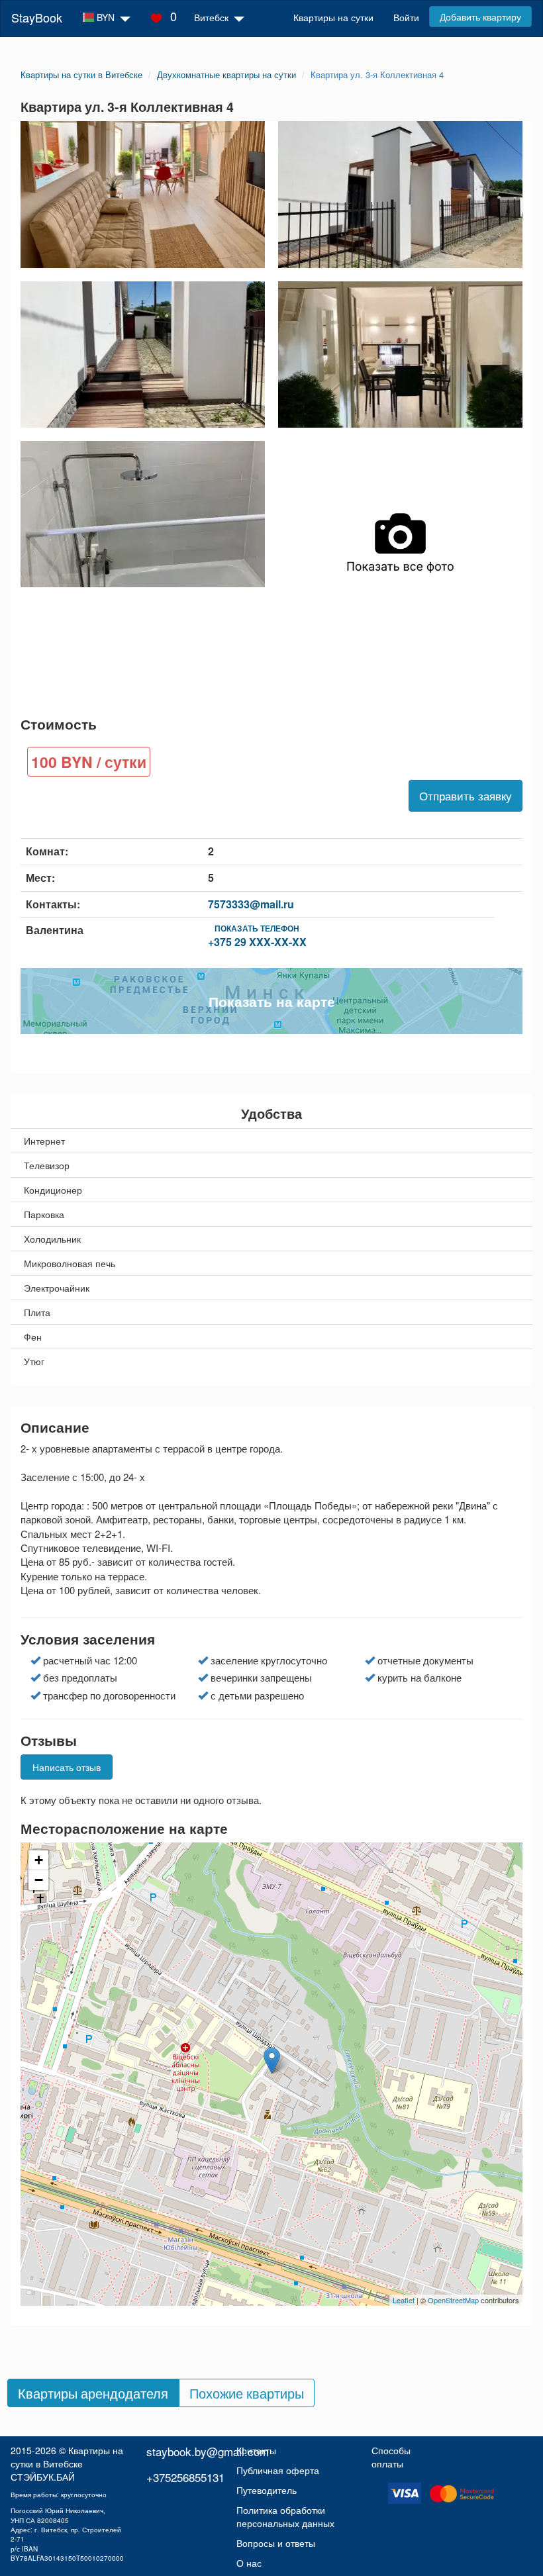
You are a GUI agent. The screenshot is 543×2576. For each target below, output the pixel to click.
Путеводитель (267, 2490)
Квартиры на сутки (333, 17)
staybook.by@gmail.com (208, 2451)
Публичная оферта (278, 2470)
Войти (406, 17)
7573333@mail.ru (251, 904)
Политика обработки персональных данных (285, 2516)
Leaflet (404, 2300)
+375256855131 (185, 2477)
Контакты (256, 2450)
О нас (249, 2563)
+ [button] (39, 1860)
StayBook (37, 17)
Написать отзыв (67, 1767)
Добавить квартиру (480, 17)
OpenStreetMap (453, 2300)
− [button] (39, 1880)
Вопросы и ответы (276, 2543)
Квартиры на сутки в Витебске (67, 2457)
